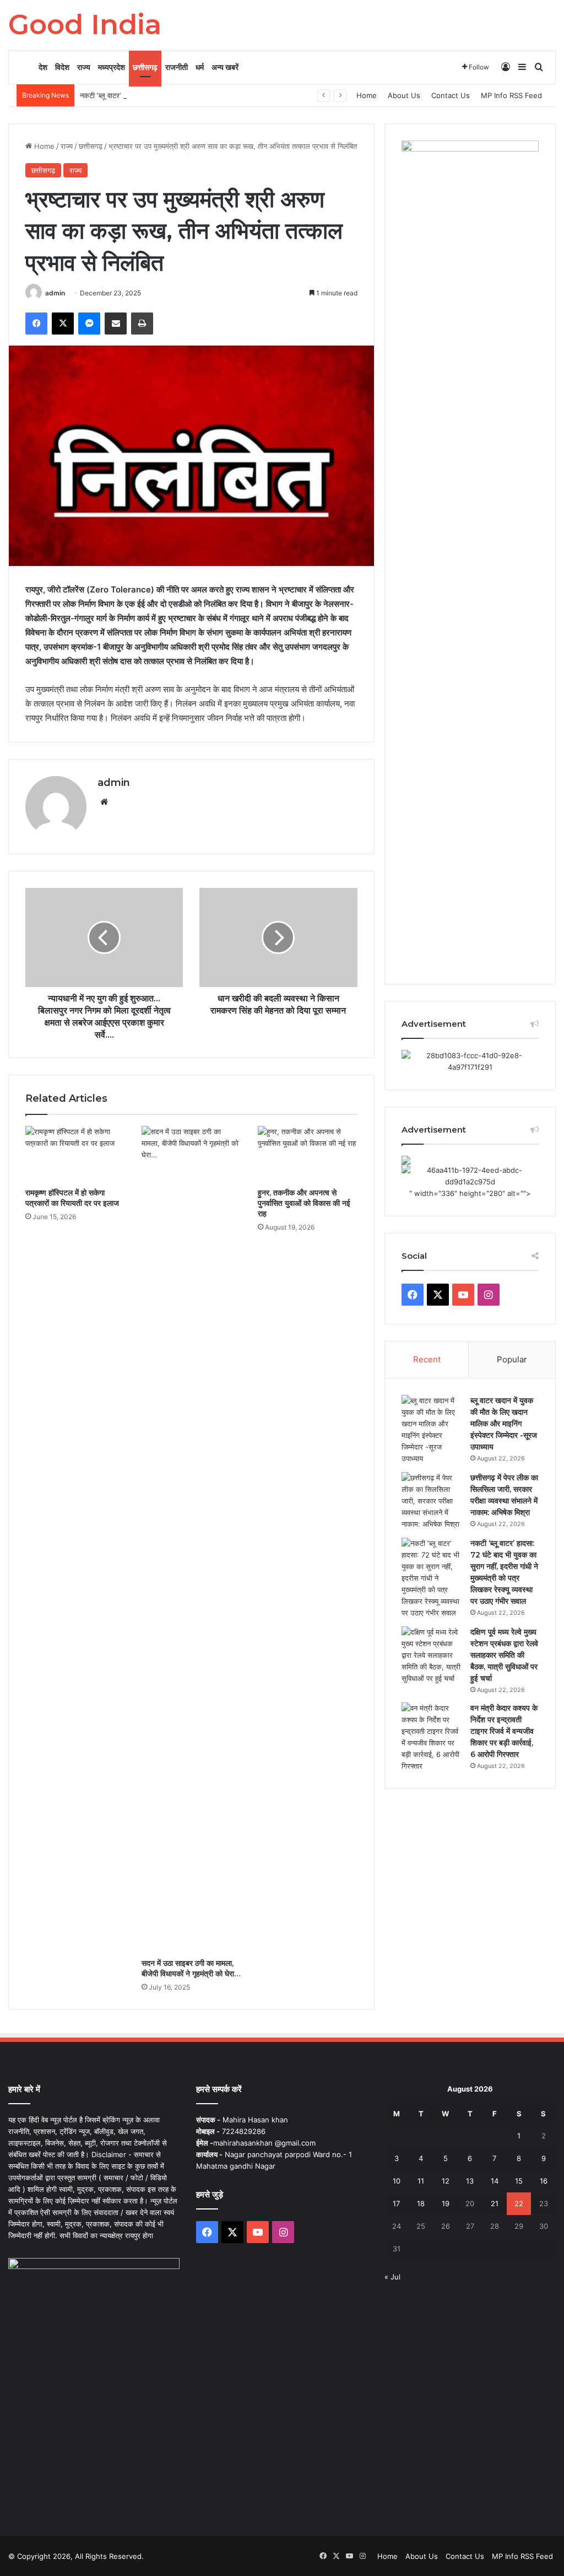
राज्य (84, 67)
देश (43, 67)
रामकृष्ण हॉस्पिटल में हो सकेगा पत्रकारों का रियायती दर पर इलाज (72, 1198)
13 (470, 2181)
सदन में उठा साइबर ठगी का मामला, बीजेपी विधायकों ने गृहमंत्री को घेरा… (191, 1968)
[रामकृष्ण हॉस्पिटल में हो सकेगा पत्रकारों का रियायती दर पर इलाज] (75, 1154)
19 (446, 2203)
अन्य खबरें (225, 67)
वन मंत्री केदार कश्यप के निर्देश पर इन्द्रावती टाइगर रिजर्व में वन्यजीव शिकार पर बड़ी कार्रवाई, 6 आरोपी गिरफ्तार (504, 1731)
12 (446, 2181)
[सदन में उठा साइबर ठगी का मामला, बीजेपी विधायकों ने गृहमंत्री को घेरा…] (191, 1539)
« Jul (392, 2277)
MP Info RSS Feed (511, 95)
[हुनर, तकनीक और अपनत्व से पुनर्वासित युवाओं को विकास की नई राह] (308, 1154)
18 (421, 2203)
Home (367, 95)
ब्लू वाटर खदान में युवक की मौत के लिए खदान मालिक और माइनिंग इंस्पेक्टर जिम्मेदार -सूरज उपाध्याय (504, 1424)
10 (397, 2181)
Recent (427, 1359)
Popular (512, 1359)
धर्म (200, 67)
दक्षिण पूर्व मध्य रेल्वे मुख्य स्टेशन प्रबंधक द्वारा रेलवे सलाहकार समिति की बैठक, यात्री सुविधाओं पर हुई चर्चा (504, 1655)
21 (495, 2203)
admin (55, 293)
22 (519, 2203)
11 (421, 2181)
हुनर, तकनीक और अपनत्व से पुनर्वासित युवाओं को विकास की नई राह (304, 1203)
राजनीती (177, 67)
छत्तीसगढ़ (145, 67)
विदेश (62, 67)
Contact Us (451, 95)
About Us (404, 95)
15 (519, 2181)
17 (396, 2203)
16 (544, 2181)
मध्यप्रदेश (112, 67)
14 (495, 2181)
